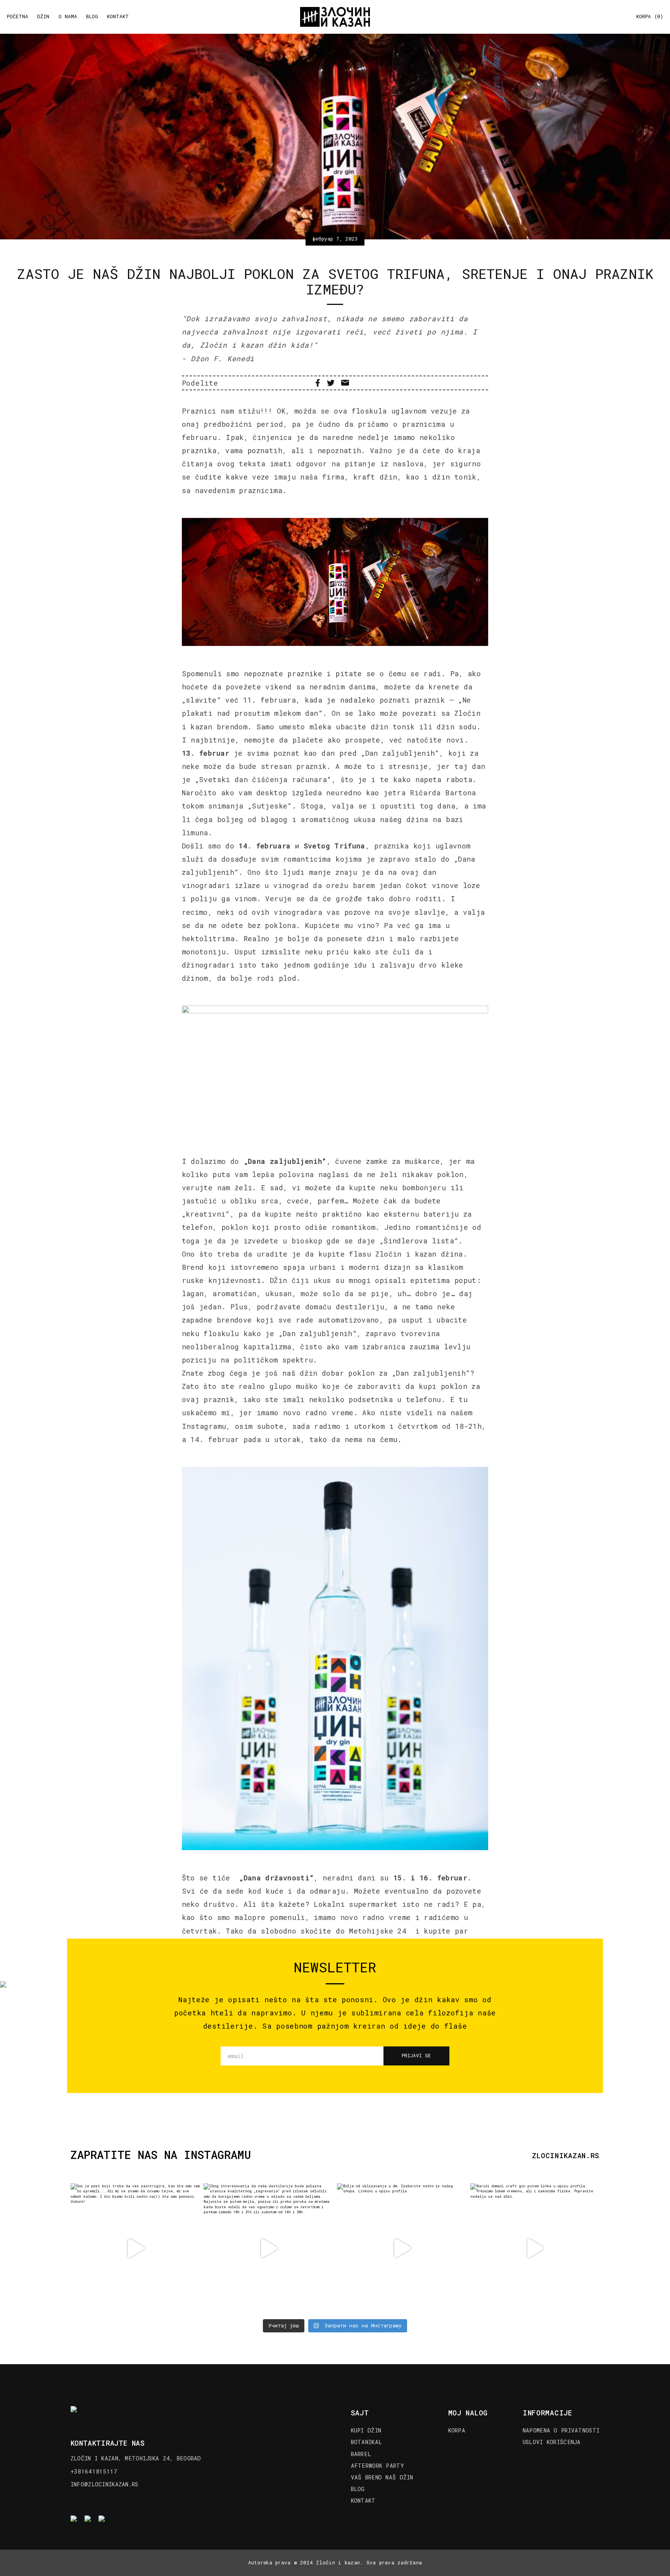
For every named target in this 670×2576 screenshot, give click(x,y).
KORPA (457, 2431)
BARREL (361, 2454)
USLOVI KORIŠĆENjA (552, 2442)
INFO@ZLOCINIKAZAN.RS (104, 2484)
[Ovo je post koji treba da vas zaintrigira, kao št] (135, 2248)
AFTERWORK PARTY (377, 2466)
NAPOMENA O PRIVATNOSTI (561, 2431)
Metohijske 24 (380, 1931)
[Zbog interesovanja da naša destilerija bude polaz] (268, 2248)
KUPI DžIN (366, 2431)
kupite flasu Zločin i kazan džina (391, 1254)
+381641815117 (94, 2471)
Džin (43, 17)
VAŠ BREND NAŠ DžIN (382, 2477)
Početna (18, 17)
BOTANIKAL (367, 2442)
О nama (68, 17)
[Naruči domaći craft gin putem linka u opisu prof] (535, 2248)
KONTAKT (363, 2501)
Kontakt (118, 17)
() (650, 17)
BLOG (358, 2489)
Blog (92, 17)
